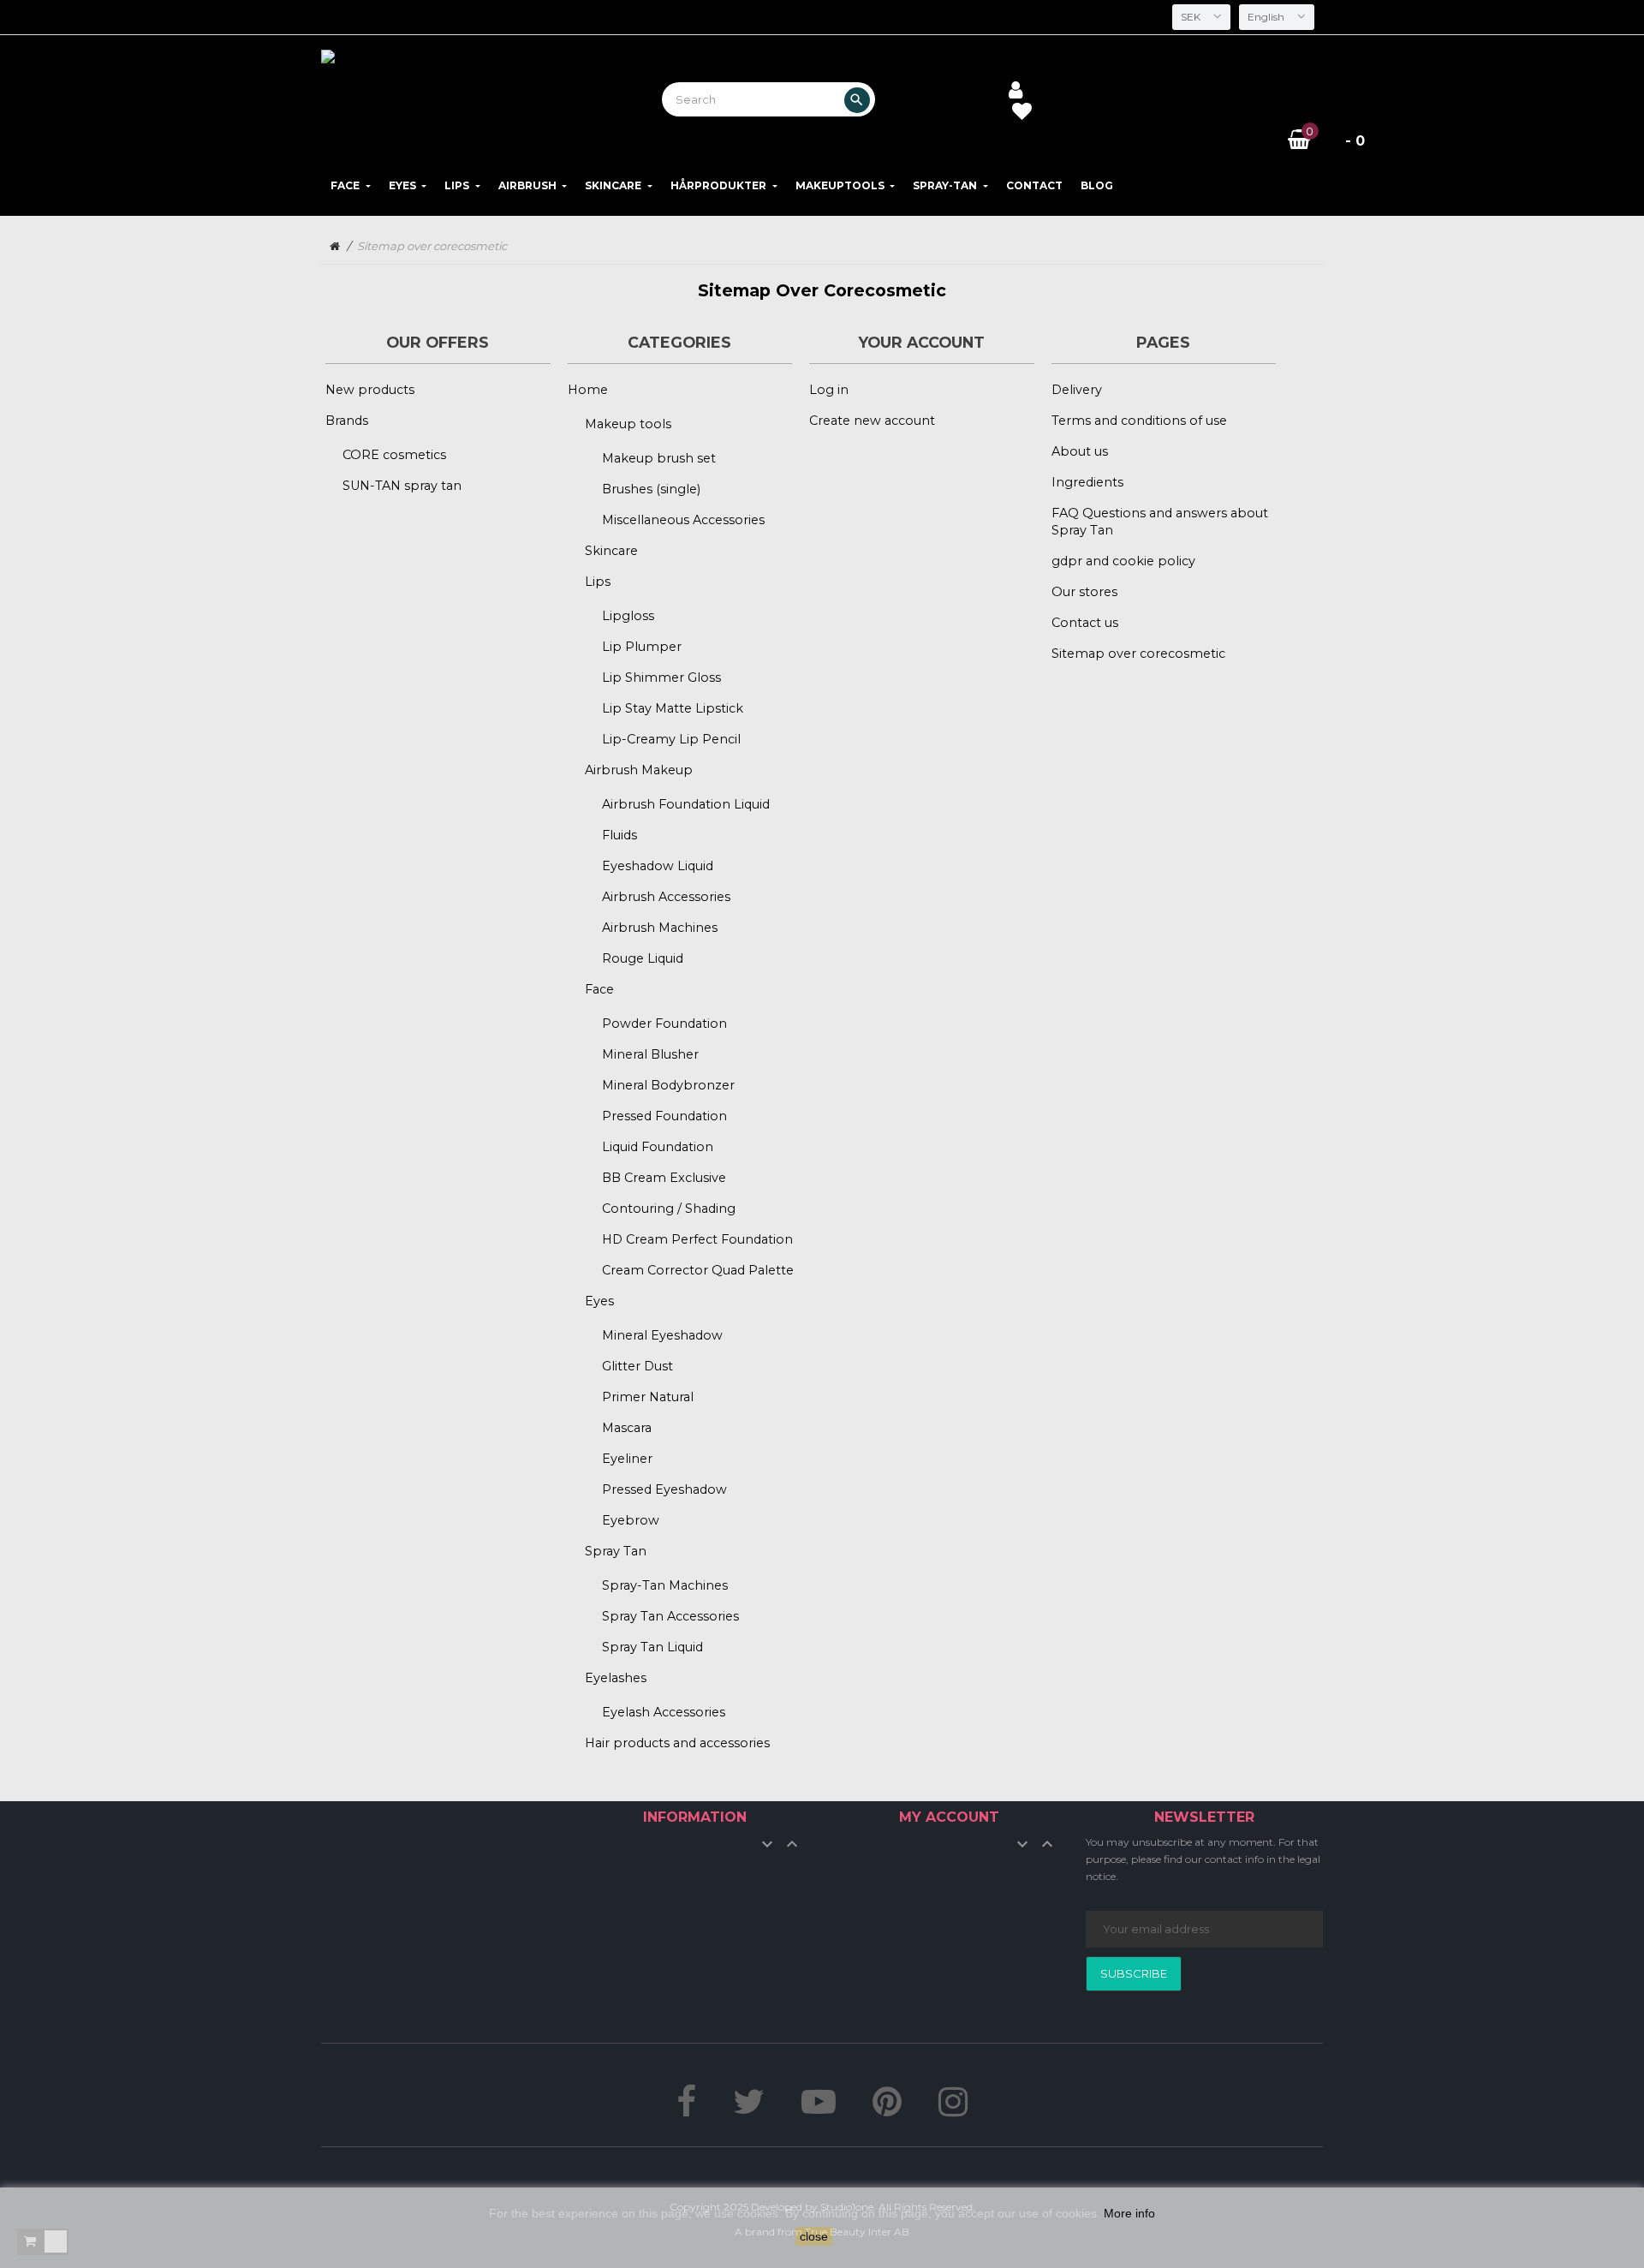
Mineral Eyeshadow (662, 1335)
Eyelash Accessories (664, 1712)
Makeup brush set (659, 458)
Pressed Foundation (664, 1116)
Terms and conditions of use (1139, 421)
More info (1129, 2213)
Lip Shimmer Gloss (661, 677)
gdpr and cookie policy (1123, 561)
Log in (829, 390)
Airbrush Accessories (666, 897)
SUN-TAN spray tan (402, 486)
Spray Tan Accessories (670, 1616)
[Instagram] (953, 2110)
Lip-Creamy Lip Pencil (671, 739)
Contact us (1085, 623)
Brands (347, 421)
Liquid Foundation (658, 1147)
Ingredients (1087, 482)
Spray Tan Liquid (652, 1647)
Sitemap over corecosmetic (1138, 654)
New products (370, 390)
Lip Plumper (642, 647)
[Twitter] (749, 2110)
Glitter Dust (637, 1366)
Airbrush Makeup (639, 770)
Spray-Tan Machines (665, 1585)
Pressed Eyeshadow (664, 1489)
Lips (598, 582)
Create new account (872, 421)
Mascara (627, 1428)
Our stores (1084, 592)
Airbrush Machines (660, 928)
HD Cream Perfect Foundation (697, 1239)
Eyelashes (616, 1678)
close (814, 2236)
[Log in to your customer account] (1016, 92)
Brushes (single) (651, 489)
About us (1080, 451)
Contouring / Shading (669, 1209)
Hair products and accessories (677, 1743)
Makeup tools (628, 424)
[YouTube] (819, 2110)
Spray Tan (616, 1551)
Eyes (599, 1301)
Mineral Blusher (650, 1054)
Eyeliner (627, 1459)
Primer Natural (648, 1397)
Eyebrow (631, 1520)
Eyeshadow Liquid (658, 866)
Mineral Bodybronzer (668, 1085)
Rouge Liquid (643, 958)
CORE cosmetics (394, 455)
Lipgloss (628, 616)
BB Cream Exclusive (664, 1178)
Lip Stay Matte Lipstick (673, 708)
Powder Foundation (664, 1024)
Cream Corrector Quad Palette (698, 1270)
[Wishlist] (1022, 114)
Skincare (611, 551)
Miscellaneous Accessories (683, 520)
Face (599, 989)
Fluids (619, 835)
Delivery (1077, 390)
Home (588, 390)
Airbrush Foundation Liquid (686, 804)
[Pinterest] (887, 2110)
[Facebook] (686, 2110)
